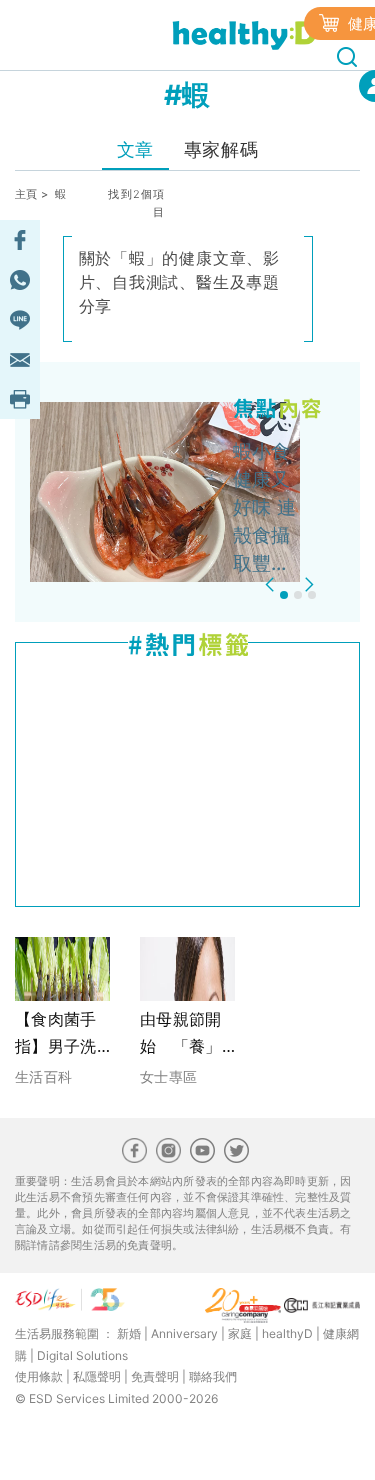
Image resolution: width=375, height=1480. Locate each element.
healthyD (287, 1333)
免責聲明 (155, 1376)
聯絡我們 (213, 1376)
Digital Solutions (82, 1355)
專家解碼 (221, 149)
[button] (272, 584)
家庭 (240, 1333)
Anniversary (184, 1333)
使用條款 (39, 1376)
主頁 (26, 194)
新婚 (129, 1333)
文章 (135, 149)
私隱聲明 (97, 1376)
